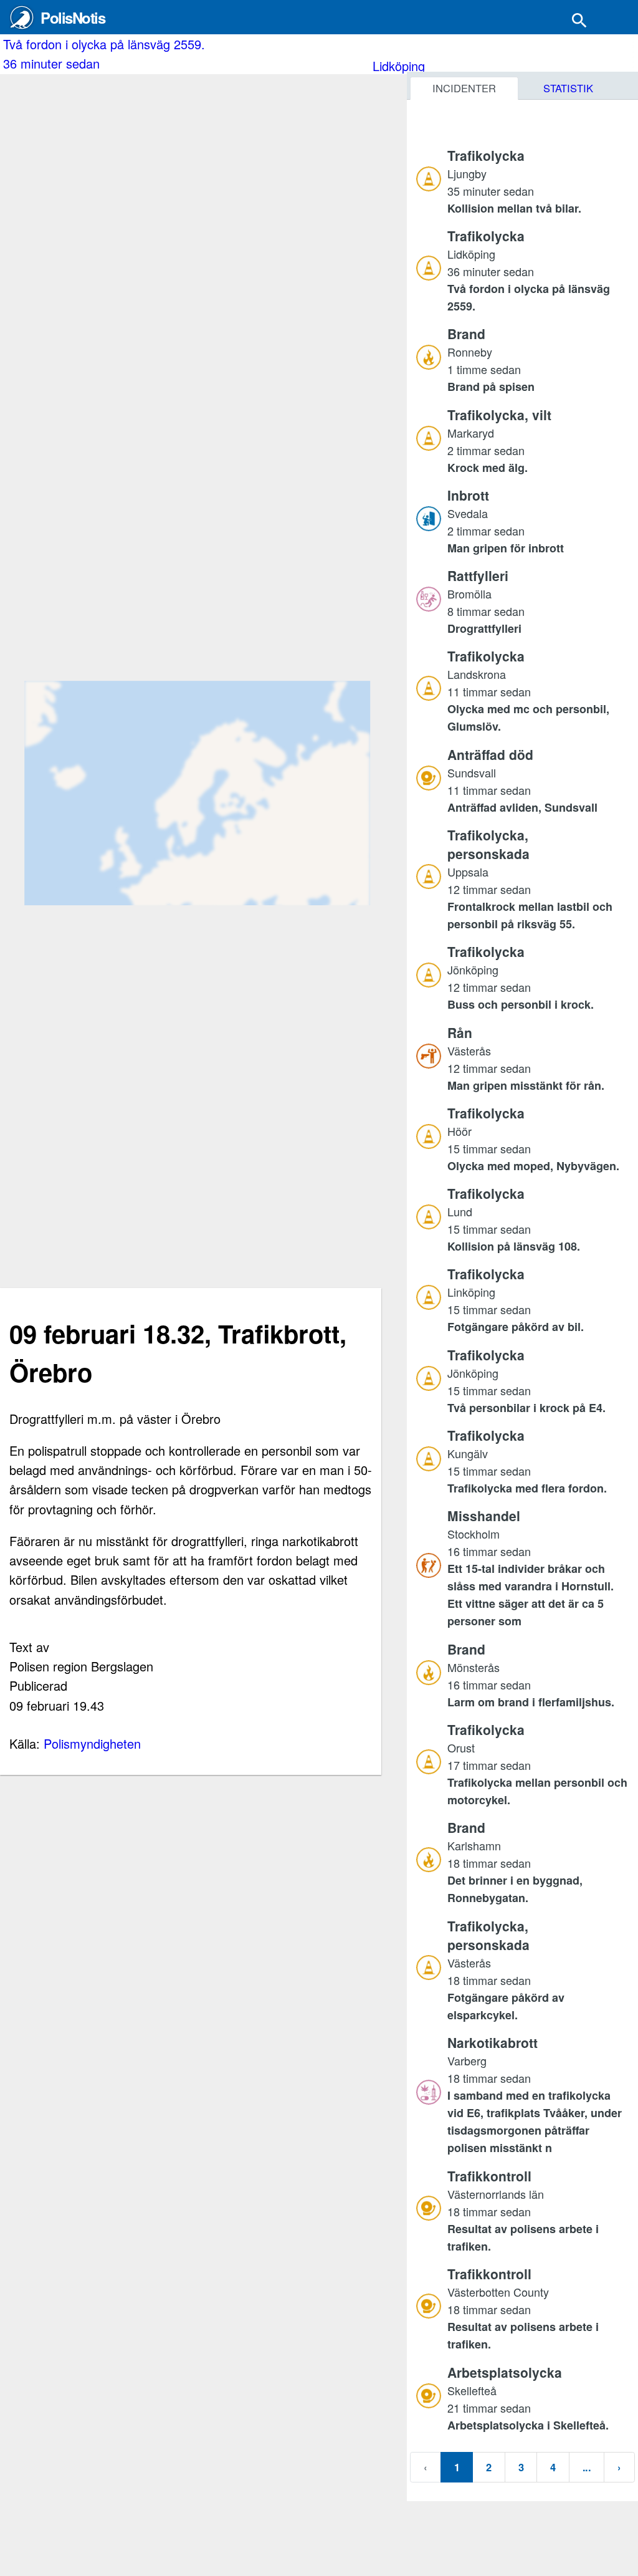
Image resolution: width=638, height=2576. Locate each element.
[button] (538, 181)
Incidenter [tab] (464, 88)
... (587, 2467)
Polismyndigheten (92, 1743)
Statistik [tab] (568, 88)
